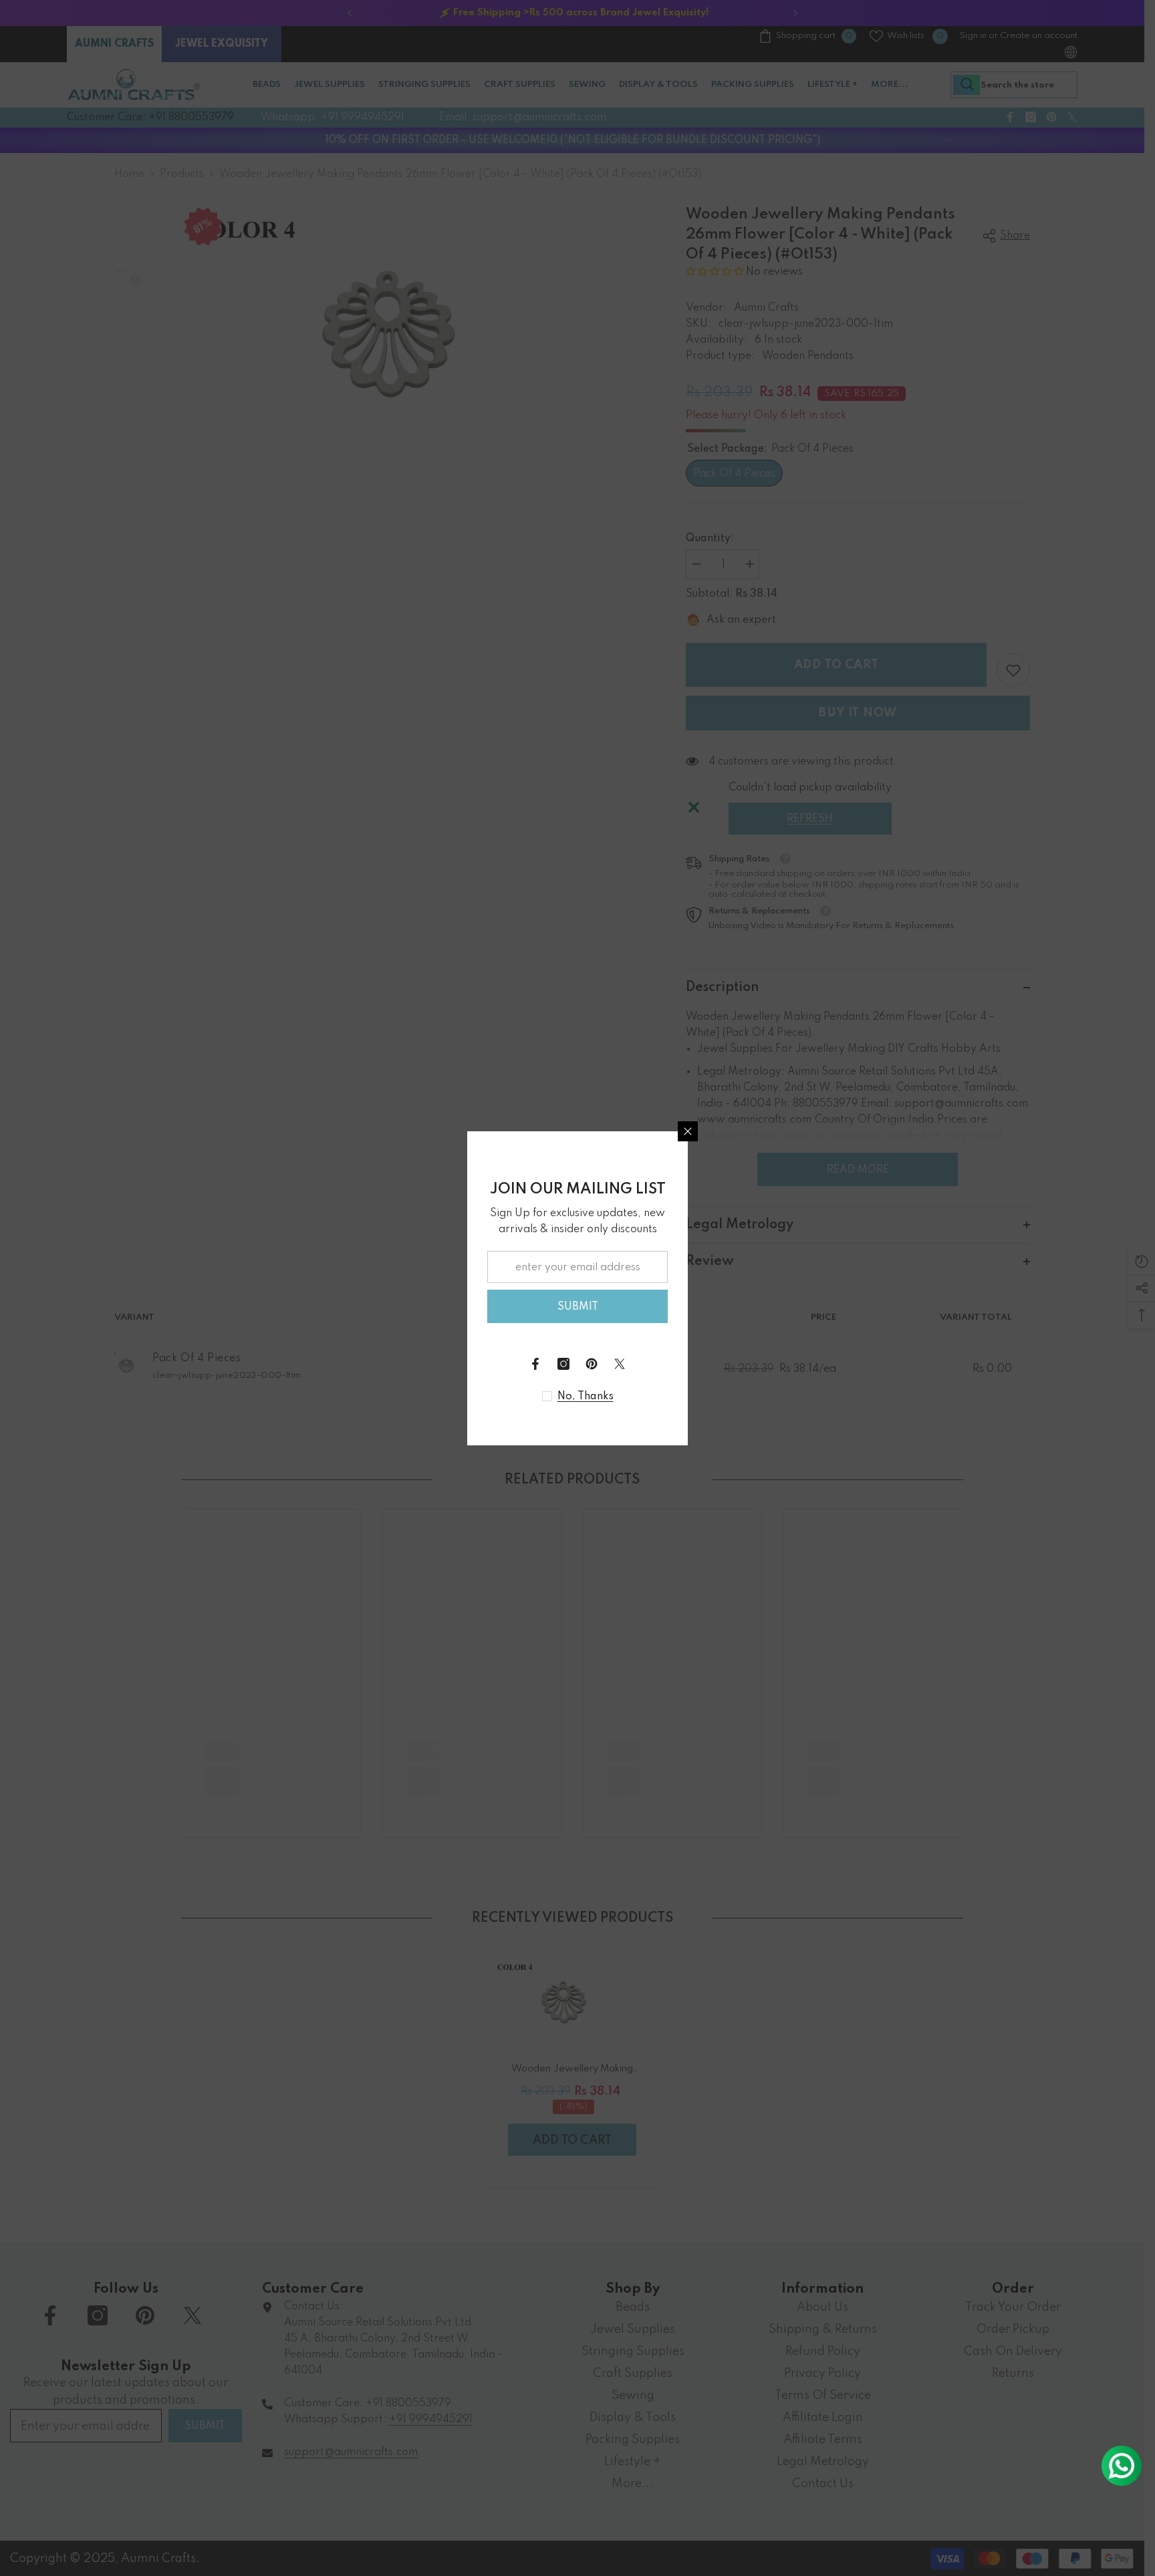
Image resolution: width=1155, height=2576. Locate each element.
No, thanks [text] (586, 1397)
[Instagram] (563, 1364)
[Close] (688, 1131)
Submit (578, 1307)
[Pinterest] (592, 1364)
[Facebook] (535, 1364)
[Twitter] (620, 1364)
